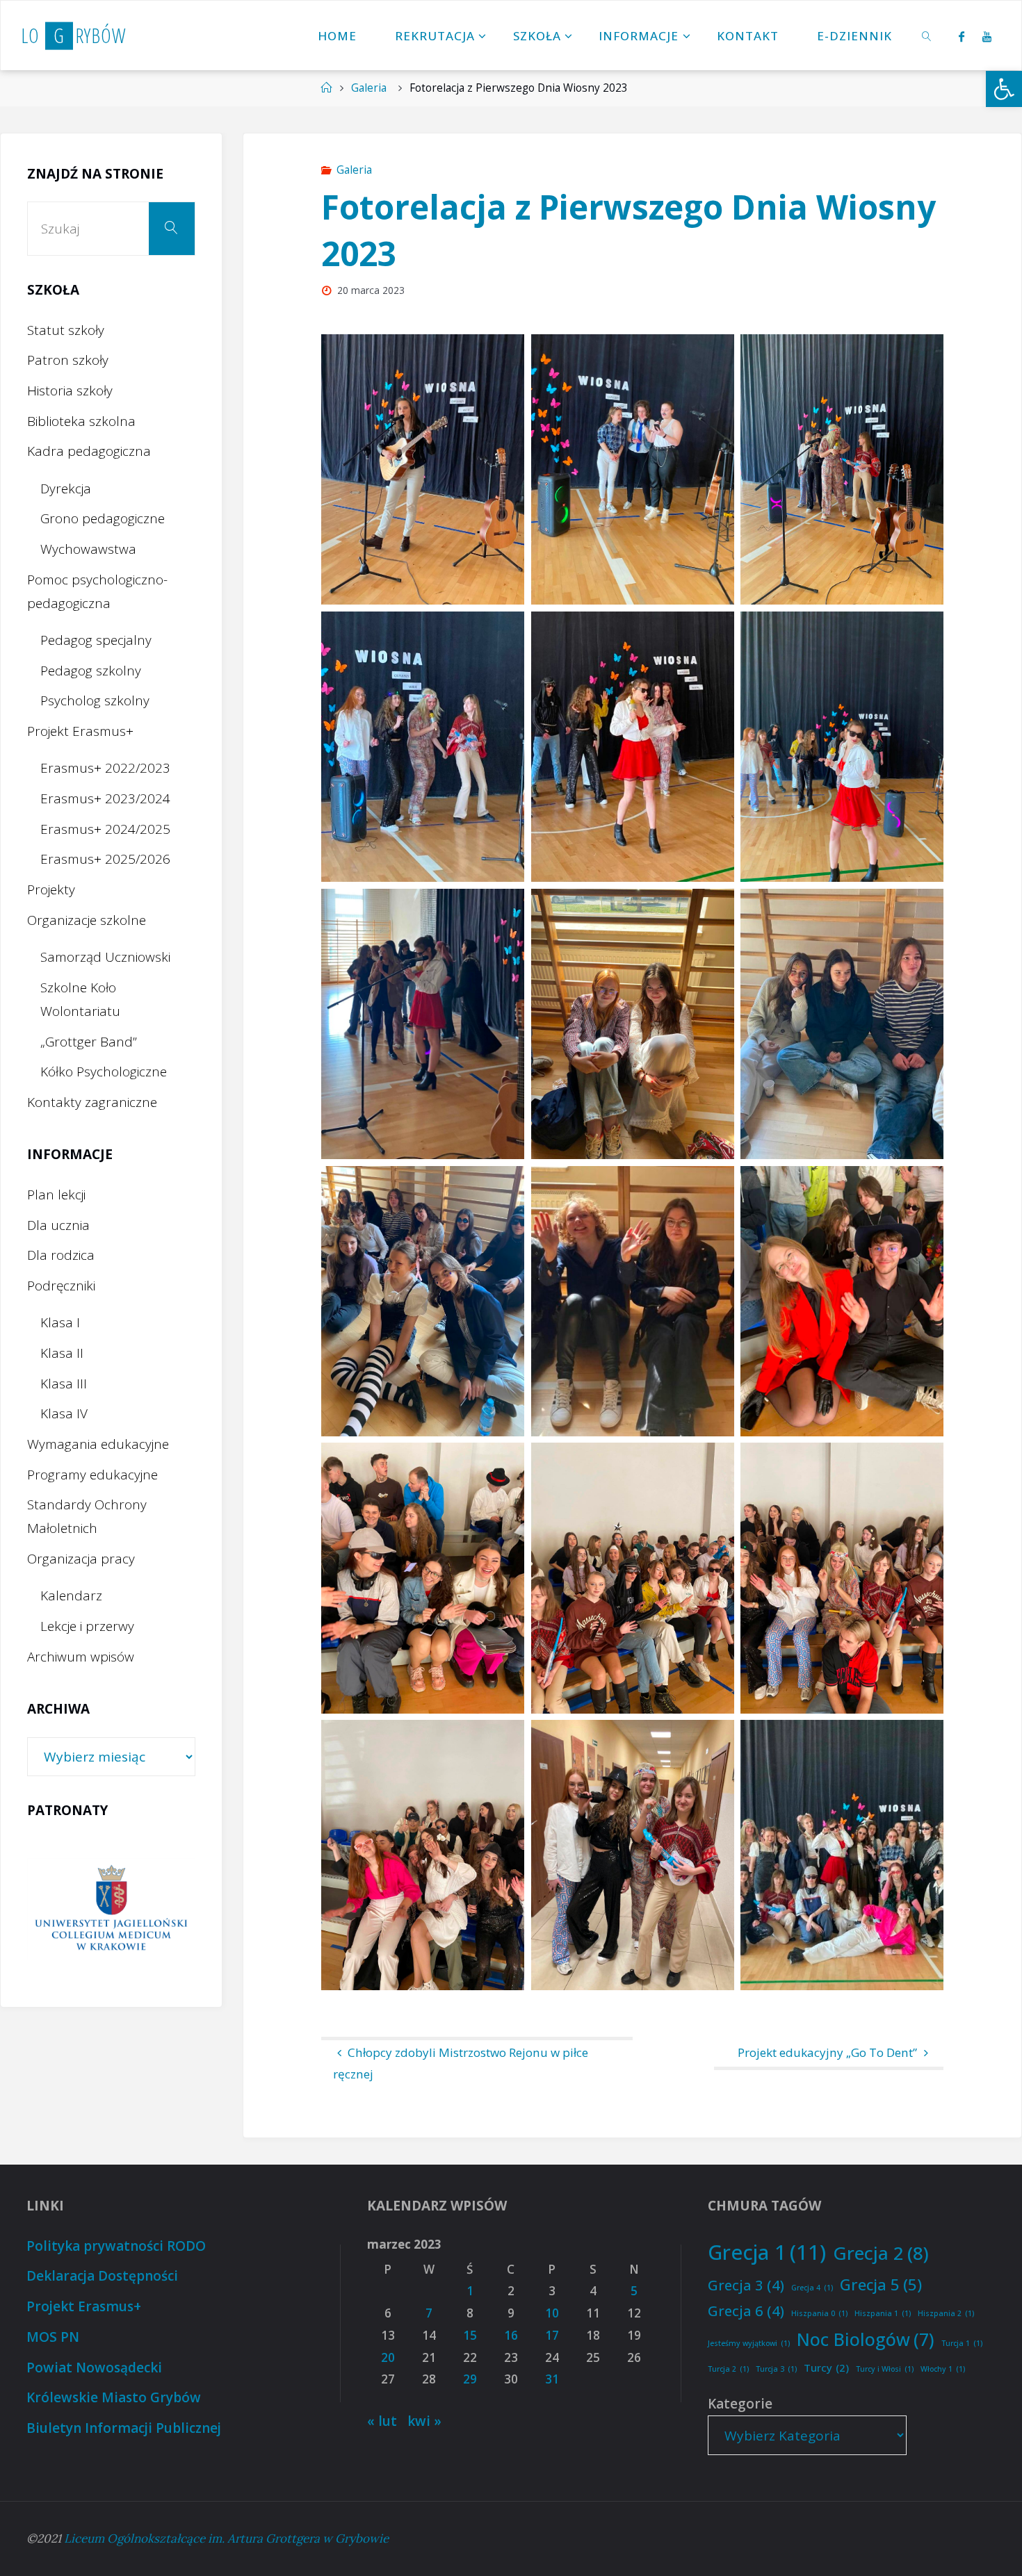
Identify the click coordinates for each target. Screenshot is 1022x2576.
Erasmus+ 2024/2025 (105, 829)
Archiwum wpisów (81, 1657)
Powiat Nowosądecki (94, 2368)
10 (552, 2313)
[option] (111, 1909)
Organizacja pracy (81, 1559)
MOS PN (53, 2337)
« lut (382, 2421)
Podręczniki (61, 1286)
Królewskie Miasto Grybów (114, 2397)
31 (552, 2379)
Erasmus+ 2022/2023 (105, 768)
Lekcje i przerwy (87, 1626)
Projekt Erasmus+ (80, 731)
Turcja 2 (728, 2369)
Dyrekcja (66, 489)
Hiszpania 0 (819, 2313)
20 (388, 2357)
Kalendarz (71, 1595)
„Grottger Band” (89, 1042)
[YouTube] (987, 36)
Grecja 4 (812, 2288)
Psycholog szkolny (95, 700)
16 (511, 2335)
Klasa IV (64, 1413)
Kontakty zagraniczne (92, 1102)
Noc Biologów (866, 2339)
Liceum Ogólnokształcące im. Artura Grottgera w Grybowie (226, 2538)
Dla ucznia (58, 1225)
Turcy (826, 2368)
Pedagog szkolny (91, 671)
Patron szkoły (68, 360)
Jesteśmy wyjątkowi (749, 2343)
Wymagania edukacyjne (98, 1444)
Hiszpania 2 (946, 2313)
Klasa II (62, 1353)
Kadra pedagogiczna (89, 451)
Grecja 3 (746, 2285)
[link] (927, 35)
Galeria (369, 88)
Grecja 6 (746, 2311)
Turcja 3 (776, 2369)
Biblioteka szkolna (81, 421)
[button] (1004, 89)
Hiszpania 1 (883, 2313)
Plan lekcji (56, 1195)
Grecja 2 (881, 2253)
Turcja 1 (962, 2343)
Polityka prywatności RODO (116, 2246)
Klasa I (60, 1322)
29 (470, 2379)
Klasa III (64, 1384)
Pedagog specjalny (96, 640)
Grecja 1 (767, 2252)
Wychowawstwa (88, 549)
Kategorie (740, 2404)
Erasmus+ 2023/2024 (105, 798)
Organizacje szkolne (87, 920)
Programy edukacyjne (92, 1475)
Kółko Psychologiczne (104, 1072)
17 (552, 2335)
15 (470, 2335)
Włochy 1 (943, 2369)
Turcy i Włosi (885, 2369)
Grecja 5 (881, 2284)
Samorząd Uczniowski (105, 957)
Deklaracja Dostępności (102, 2276)
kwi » (424, 2421)
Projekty (51, 889)
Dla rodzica (61, 1255)
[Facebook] (961, 36)
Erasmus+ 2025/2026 (105, 859)
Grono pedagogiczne (103, 518)
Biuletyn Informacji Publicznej (124, 2428)
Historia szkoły (70, 391)
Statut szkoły (66, 330)
